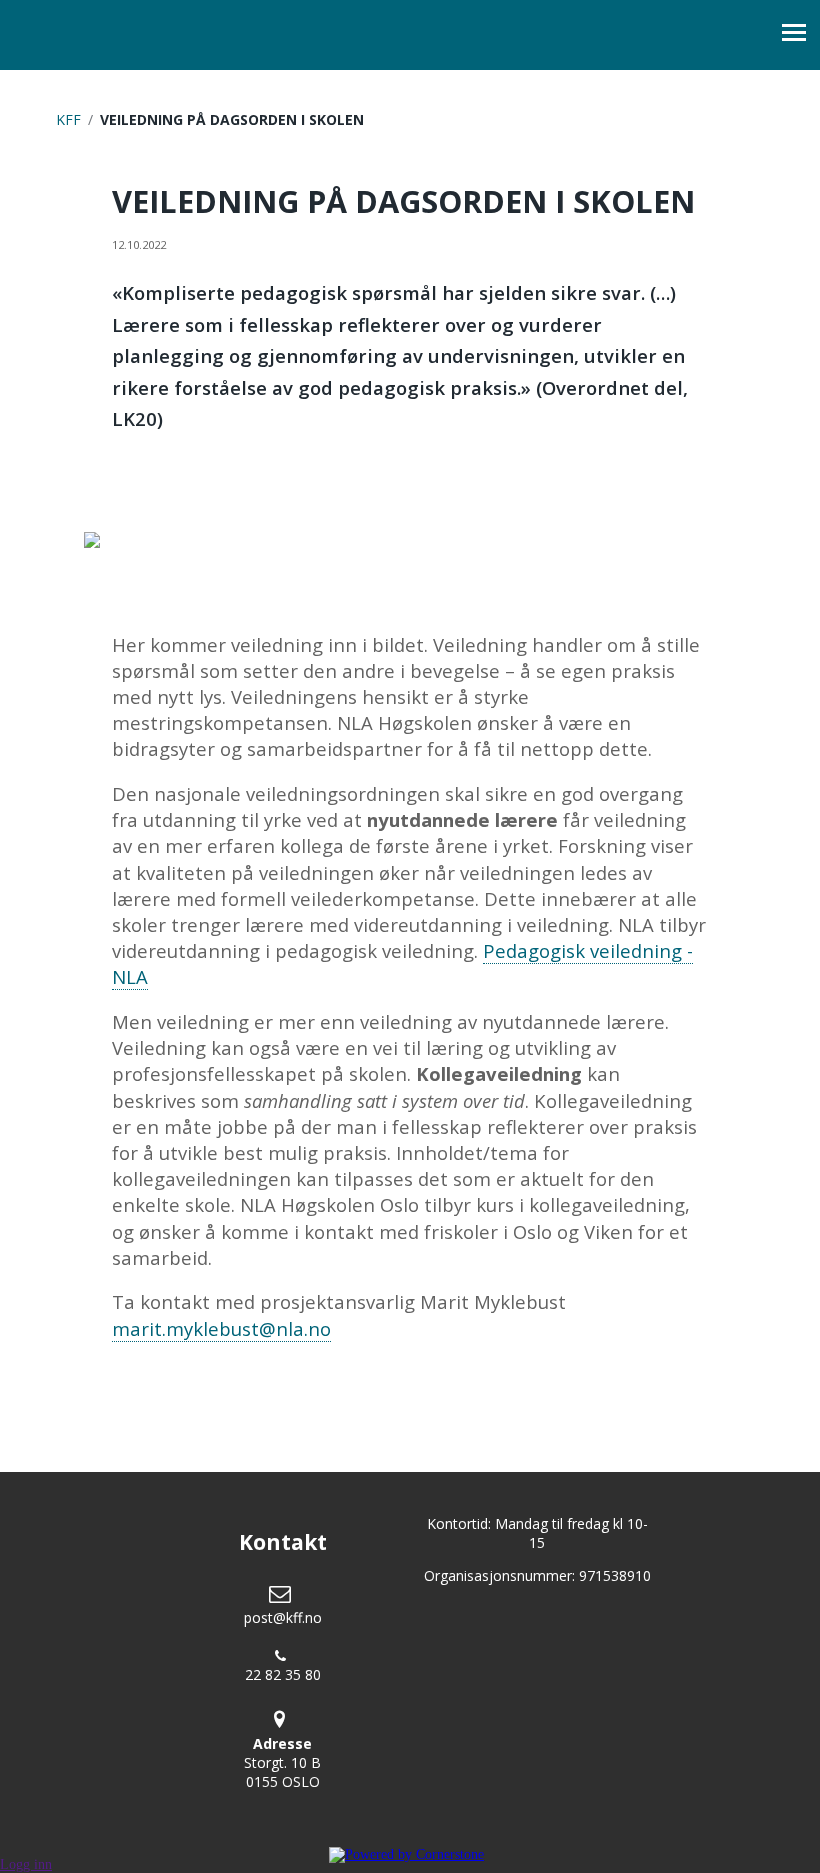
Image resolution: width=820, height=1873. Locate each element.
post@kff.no (283, 1617)
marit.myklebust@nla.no (221, 1328)
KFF (68, 119)
